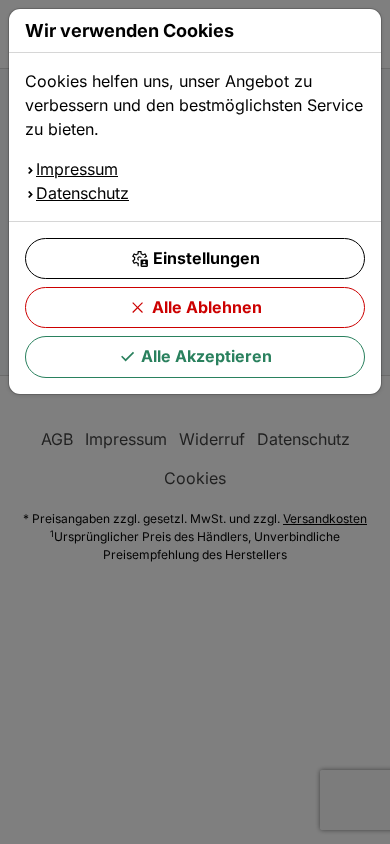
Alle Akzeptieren (206, 356)
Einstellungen (206, 258)
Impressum (77, 169)
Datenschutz (82, 193)
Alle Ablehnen (207, 307)
